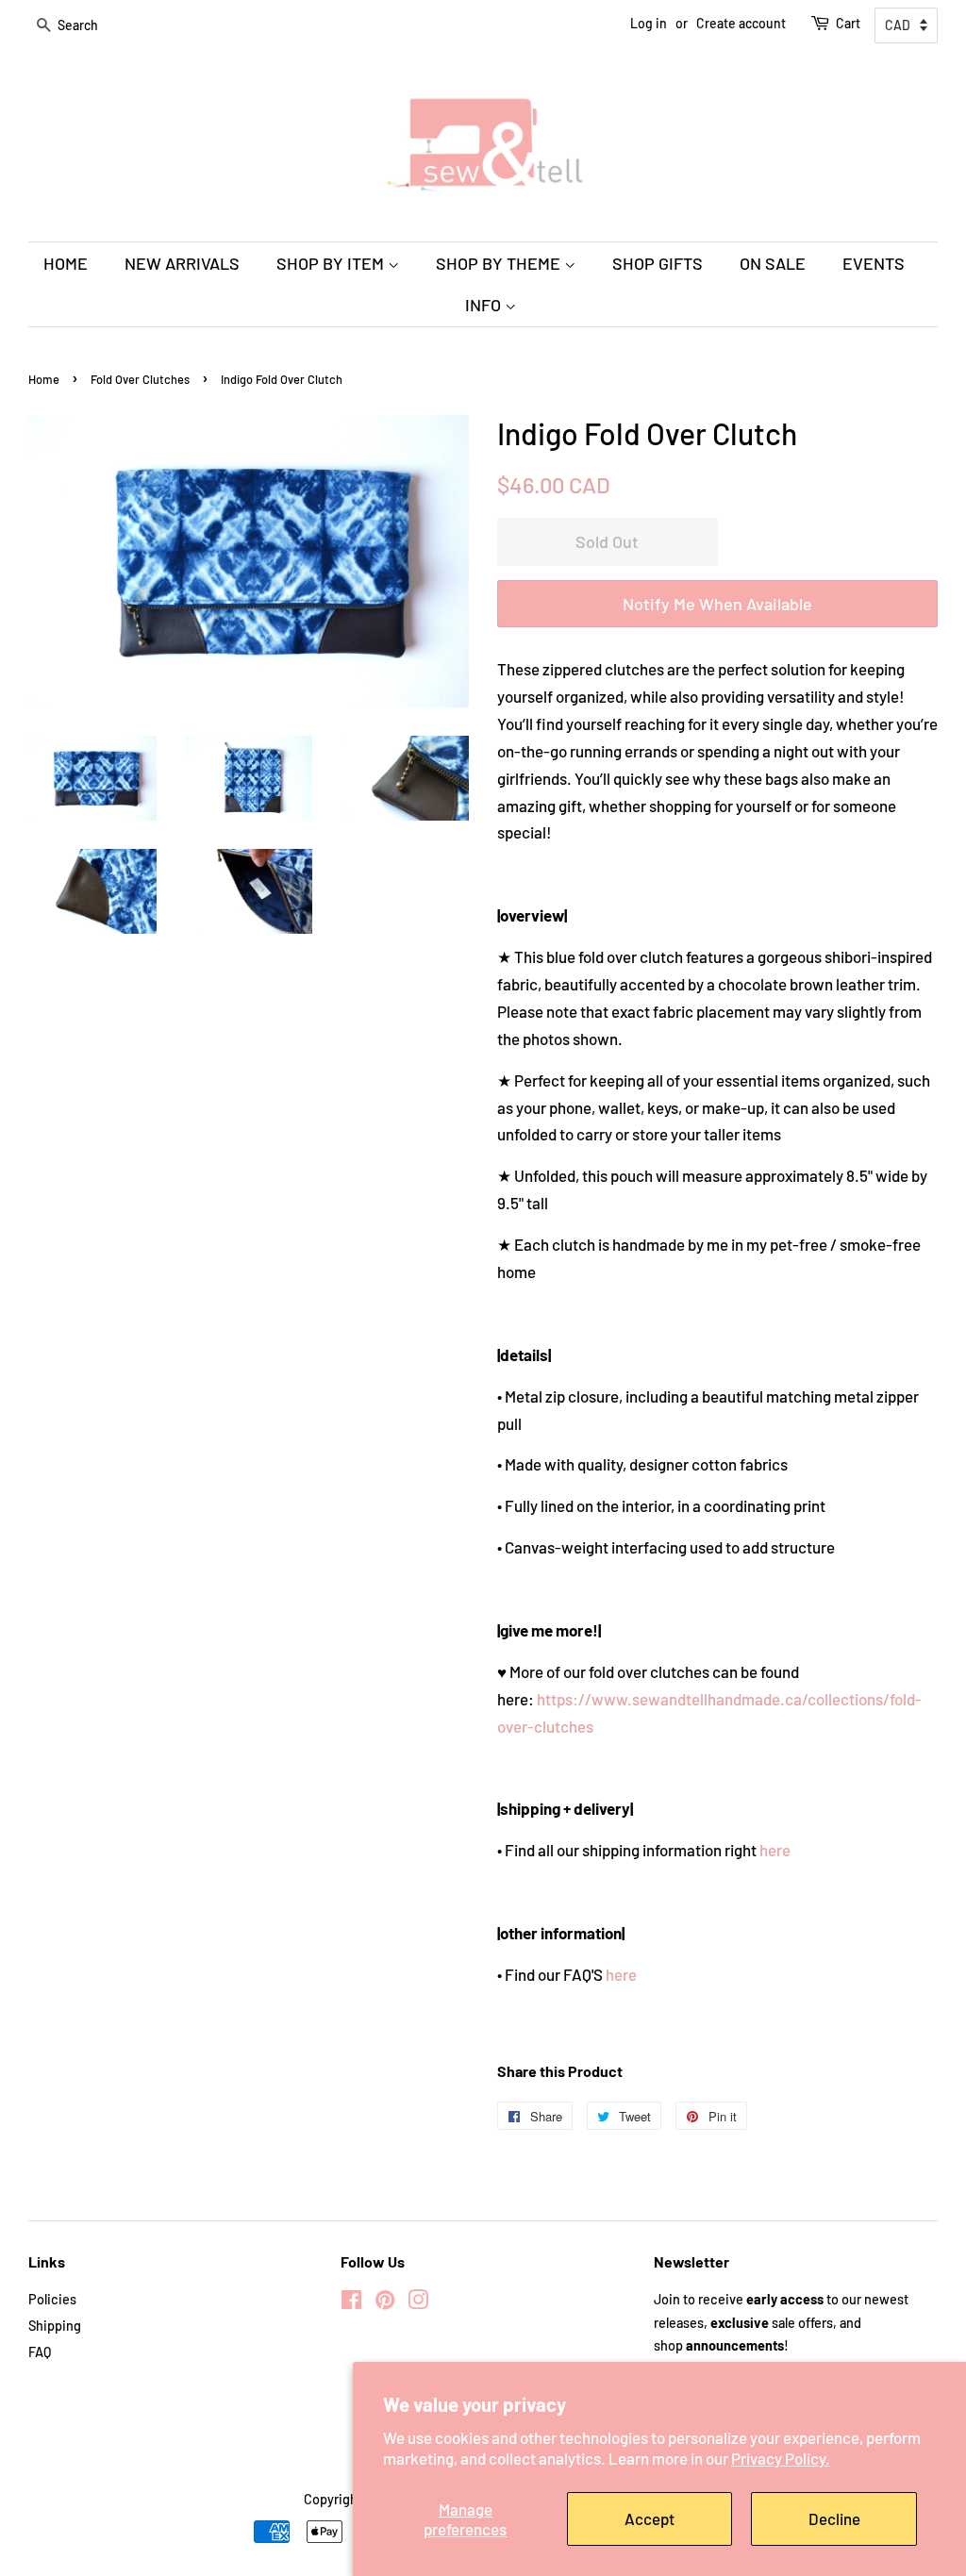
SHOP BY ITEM (332, 263)
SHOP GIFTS (658, 263)
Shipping (55, 2326)
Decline (834, 2518)
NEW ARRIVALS (182, 263)
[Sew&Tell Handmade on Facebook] (351, 2303)
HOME (66, 263)
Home (44, 379)
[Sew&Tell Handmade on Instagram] (418, 2303)
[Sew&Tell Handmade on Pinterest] (385, 2303)
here (775, 1850)
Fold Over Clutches (140, 379)
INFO (485, 305)
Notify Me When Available (717, 604)
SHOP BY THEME (500, 263)
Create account (741, 23)
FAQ (40, 2352)
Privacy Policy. (781, 2458)
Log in (649, 23)
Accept (650, 2518)
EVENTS (874, 263)
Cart (848, 23)
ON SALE (773, 263)
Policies (52, 2299)
